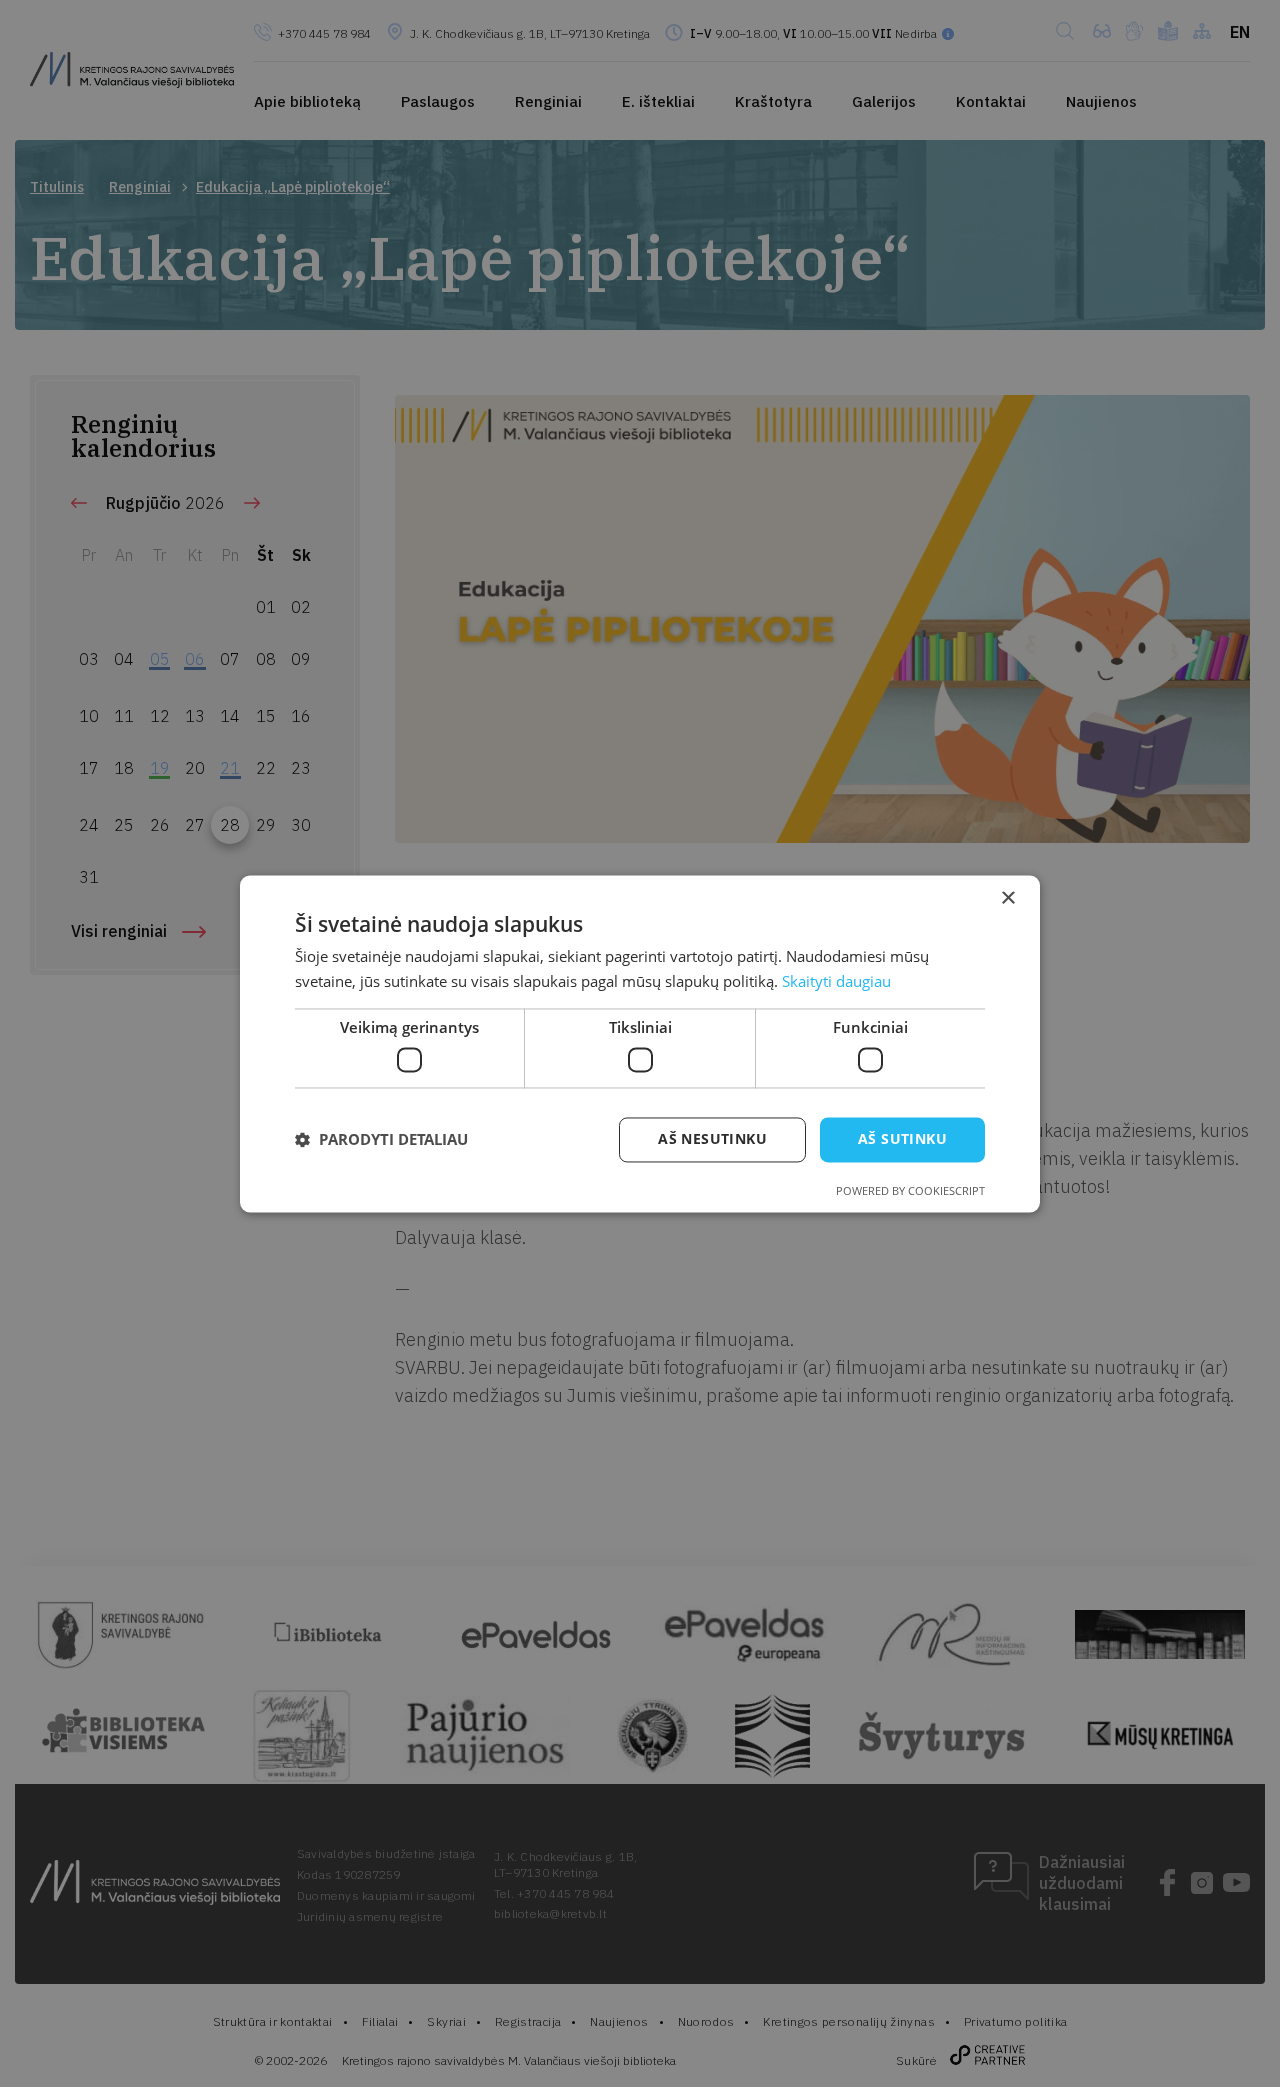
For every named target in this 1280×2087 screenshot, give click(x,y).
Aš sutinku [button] (902, 1138)
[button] (381, 1140)
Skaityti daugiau (836, 981)
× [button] (1007, 898)
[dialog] (640, 1043)
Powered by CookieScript (910, 1190)
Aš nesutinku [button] (712, 1138)
